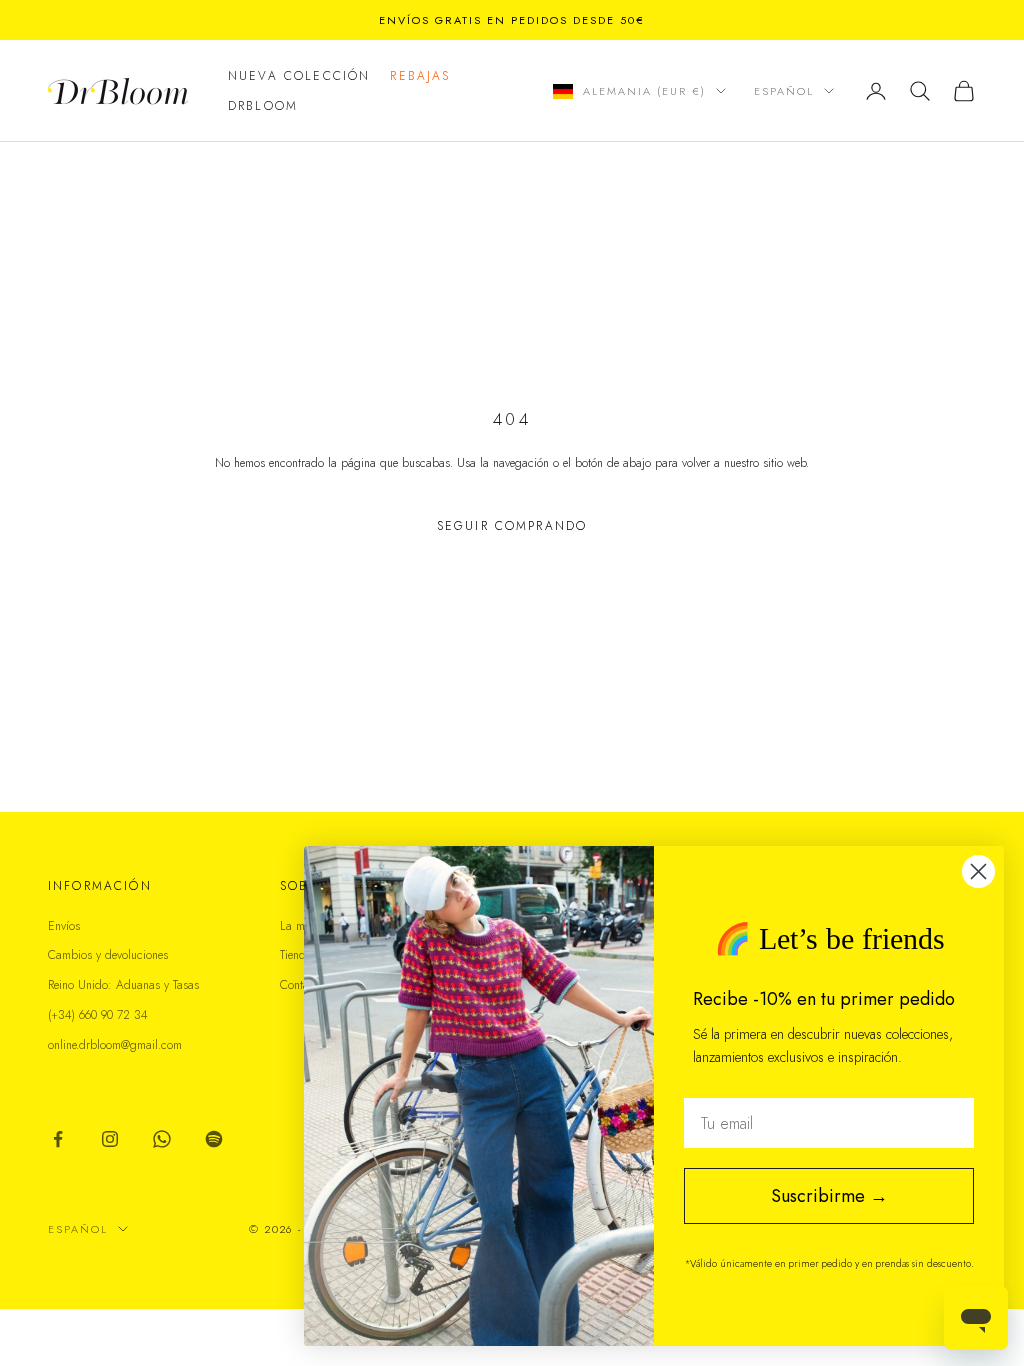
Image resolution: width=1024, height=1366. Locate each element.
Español (784, 91)
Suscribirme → (829, 1196)
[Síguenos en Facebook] (58, 1139)
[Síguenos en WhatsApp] (162, 1139)
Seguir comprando (512, 526)
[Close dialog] (978, 871)
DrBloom (263, 106)
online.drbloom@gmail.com (115, 1045)
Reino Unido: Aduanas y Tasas (123, 985)
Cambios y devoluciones (108, 955)
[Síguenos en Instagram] (110, 1139)
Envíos (64, 926)
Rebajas (420, 76)
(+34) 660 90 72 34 (98, 1015)
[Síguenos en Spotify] (214, 1139)
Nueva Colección (299, 76)
